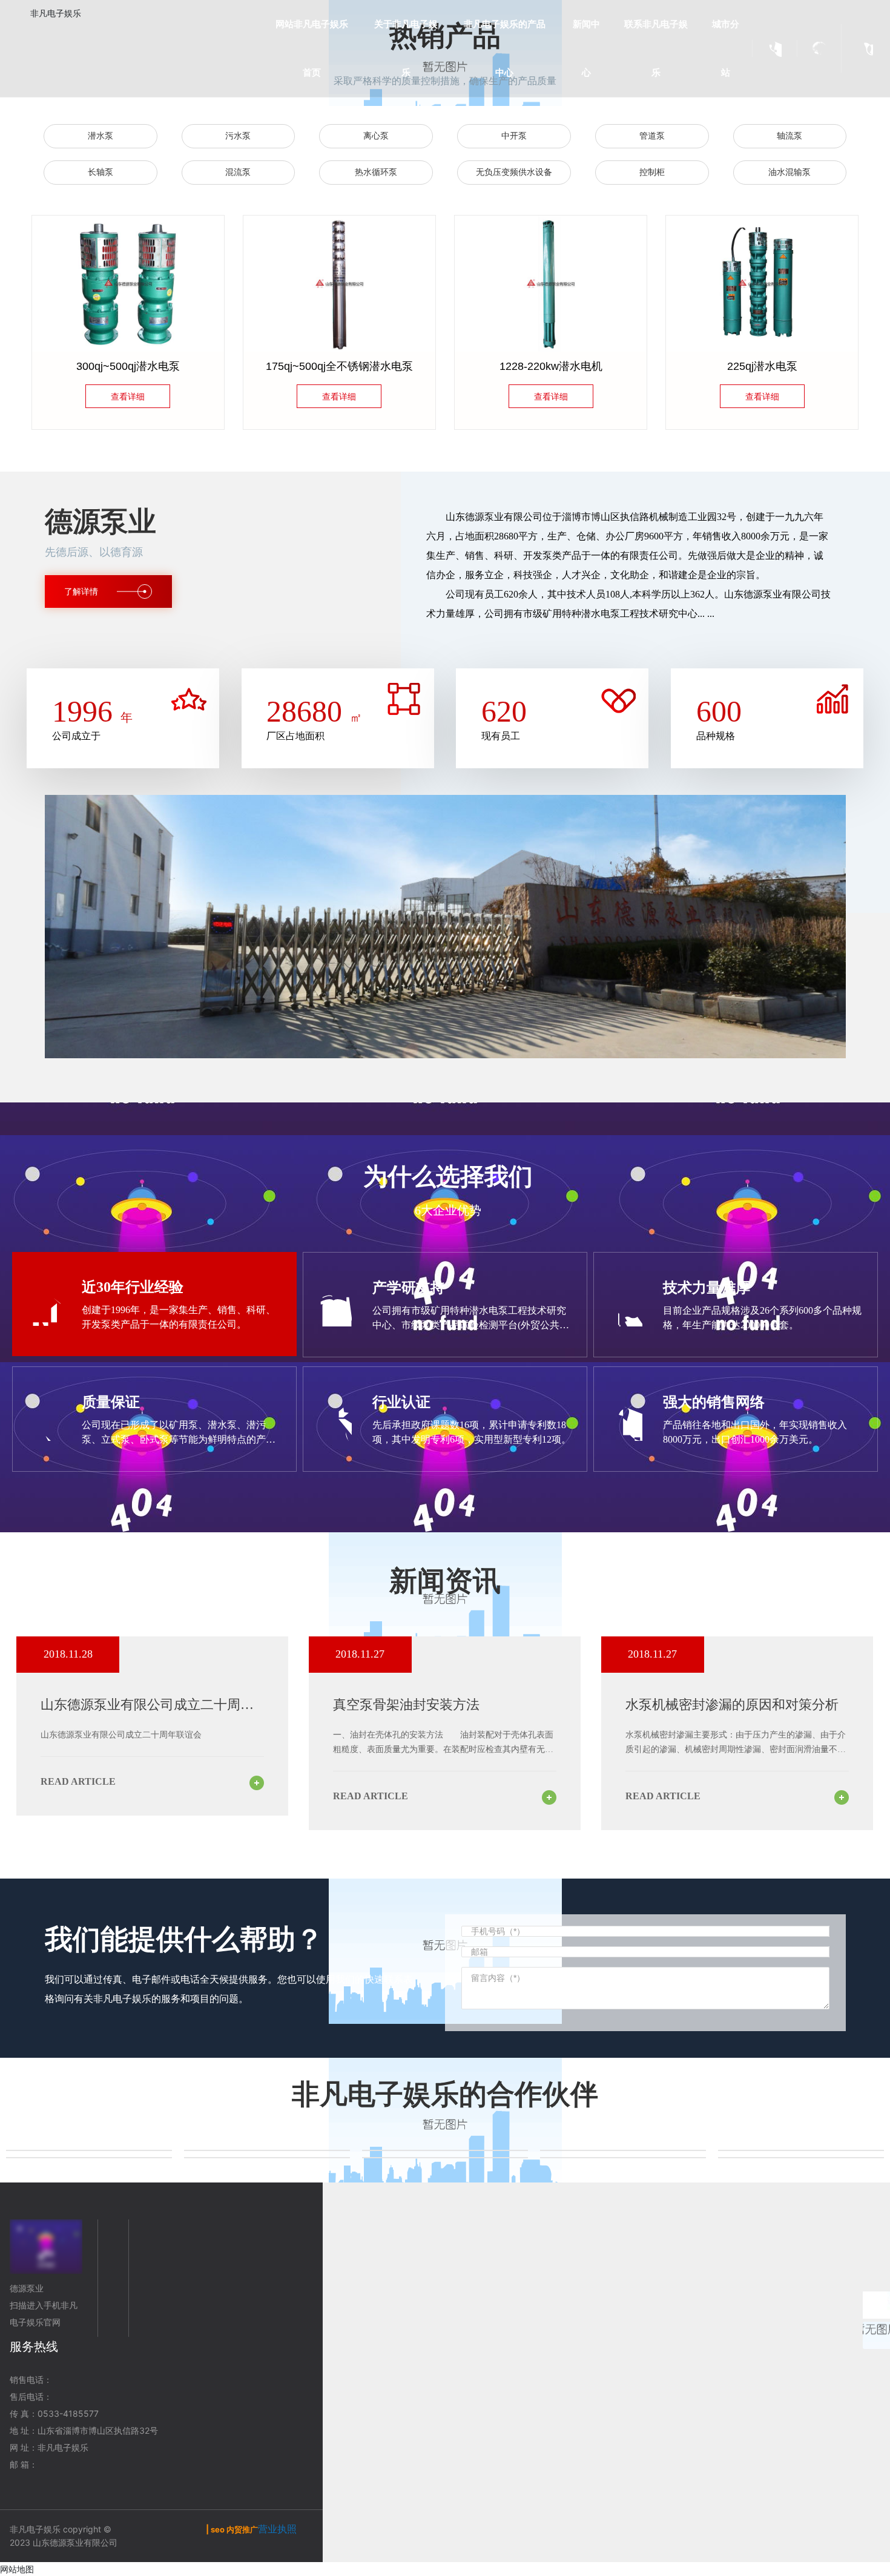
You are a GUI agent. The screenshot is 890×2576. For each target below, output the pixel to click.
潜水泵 (101, 136)
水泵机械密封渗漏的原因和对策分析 (732, 1705)
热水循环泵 (376, 172)
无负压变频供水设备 (514, 172)
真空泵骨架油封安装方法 (406, 1705)
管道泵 (652, 136)
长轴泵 (101, 172)
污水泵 (238, 136)
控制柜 (652, 172)
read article (78, 1781)
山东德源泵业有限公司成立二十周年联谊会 (121, 1735)
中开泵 (514, 136)
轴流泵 (789, 136)
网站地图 (17, 2569)
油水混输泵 (789, 172)
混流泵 (238, 172)
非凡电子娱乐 (56, 13)
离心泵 (376, 136)
